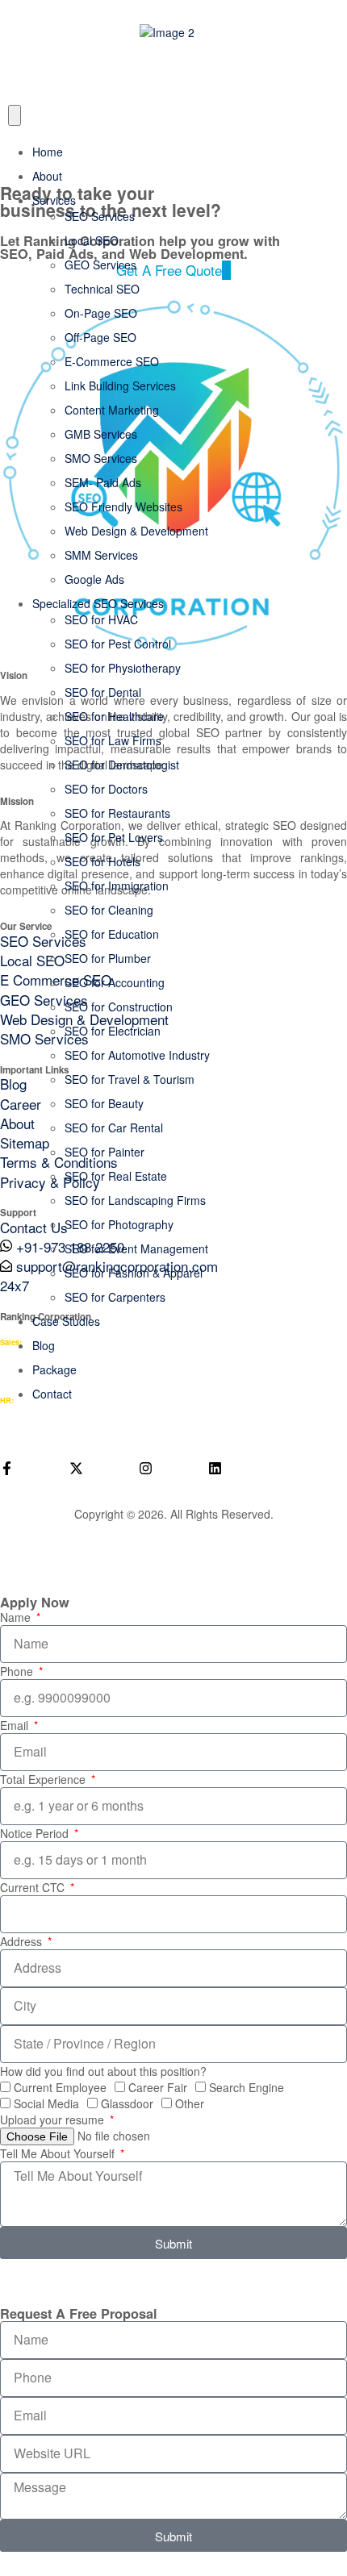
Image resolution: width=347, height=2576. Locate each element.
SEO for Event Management (136, 1248)
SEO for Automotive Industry (137, 1055)
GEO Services (100, 265)
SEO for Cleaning (109, 910)
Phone (18, 1671)
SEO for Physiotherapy (123, 668)
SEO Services (100, 216)
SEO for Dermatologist (122, 765)
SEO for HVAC (101, 619)
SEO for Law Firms (113, 740)
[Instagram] (146, 1468)
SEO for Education (112, 934)
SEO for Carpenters (115, 1297)
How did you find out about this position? (103, 2071)
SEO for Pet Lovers (114, 837)
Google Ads (94, 579)
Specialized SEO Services (98, 603)
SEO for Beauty (104, 1103)
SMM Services (101, 555)
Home (48, 152)
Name (17, 1617)
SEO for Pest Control (118, 644)
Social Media (46, 2103)
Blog (44, 1345)
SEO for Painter (105, 1152)
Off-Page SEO (100, 337)
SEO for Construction (119, 1007)
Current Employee (60, 2087)
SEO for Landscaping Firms (135, 1200)
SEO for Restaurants (117, 813)
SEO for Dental (103, 692)
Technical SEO (102, 289)
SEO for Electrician (113, 1031)
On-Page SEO (101, 313)
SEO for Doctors (106, 789)
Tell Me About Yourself (59, 2153)
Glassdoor (127, 2103)
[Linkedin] (215, 1468)
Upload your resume (54, 2120)
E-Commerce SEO (112, 361)
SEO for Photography (119, 1224)
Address (23, 1941)
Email (16, 1725)
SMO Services (101, 458)
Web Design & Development (136, 531)
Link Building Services (120, 386)
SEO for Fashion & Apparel (134, 1273)
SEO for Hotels (102, 861)
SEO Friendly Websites (123, 506)
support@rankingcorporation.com (101, 1426)
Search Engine (247, 2087)
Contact (52, 1394)
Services (54, 200)
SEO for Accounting (115, 982)
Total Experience (44, 1779)
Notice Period (36, 1833)
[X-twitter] (76, 1468)
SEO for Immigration (117, 886)
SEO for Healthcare (114, 716)
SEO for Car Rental (114, 1128)
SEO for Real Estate (116, 1176)
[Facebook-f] (7, 1468)
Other (190, 2103)
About (47, 176)
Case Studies (66, 1321)
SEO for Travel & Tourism (130, 1079)
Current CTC (34, 1887)
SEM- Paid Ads (103, 482)
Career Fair (158, 2087)
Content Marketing (112, 410)
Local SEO (92, 240)
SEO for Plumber (108, 958)
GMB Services (101, 434)
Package (54, 1369)
